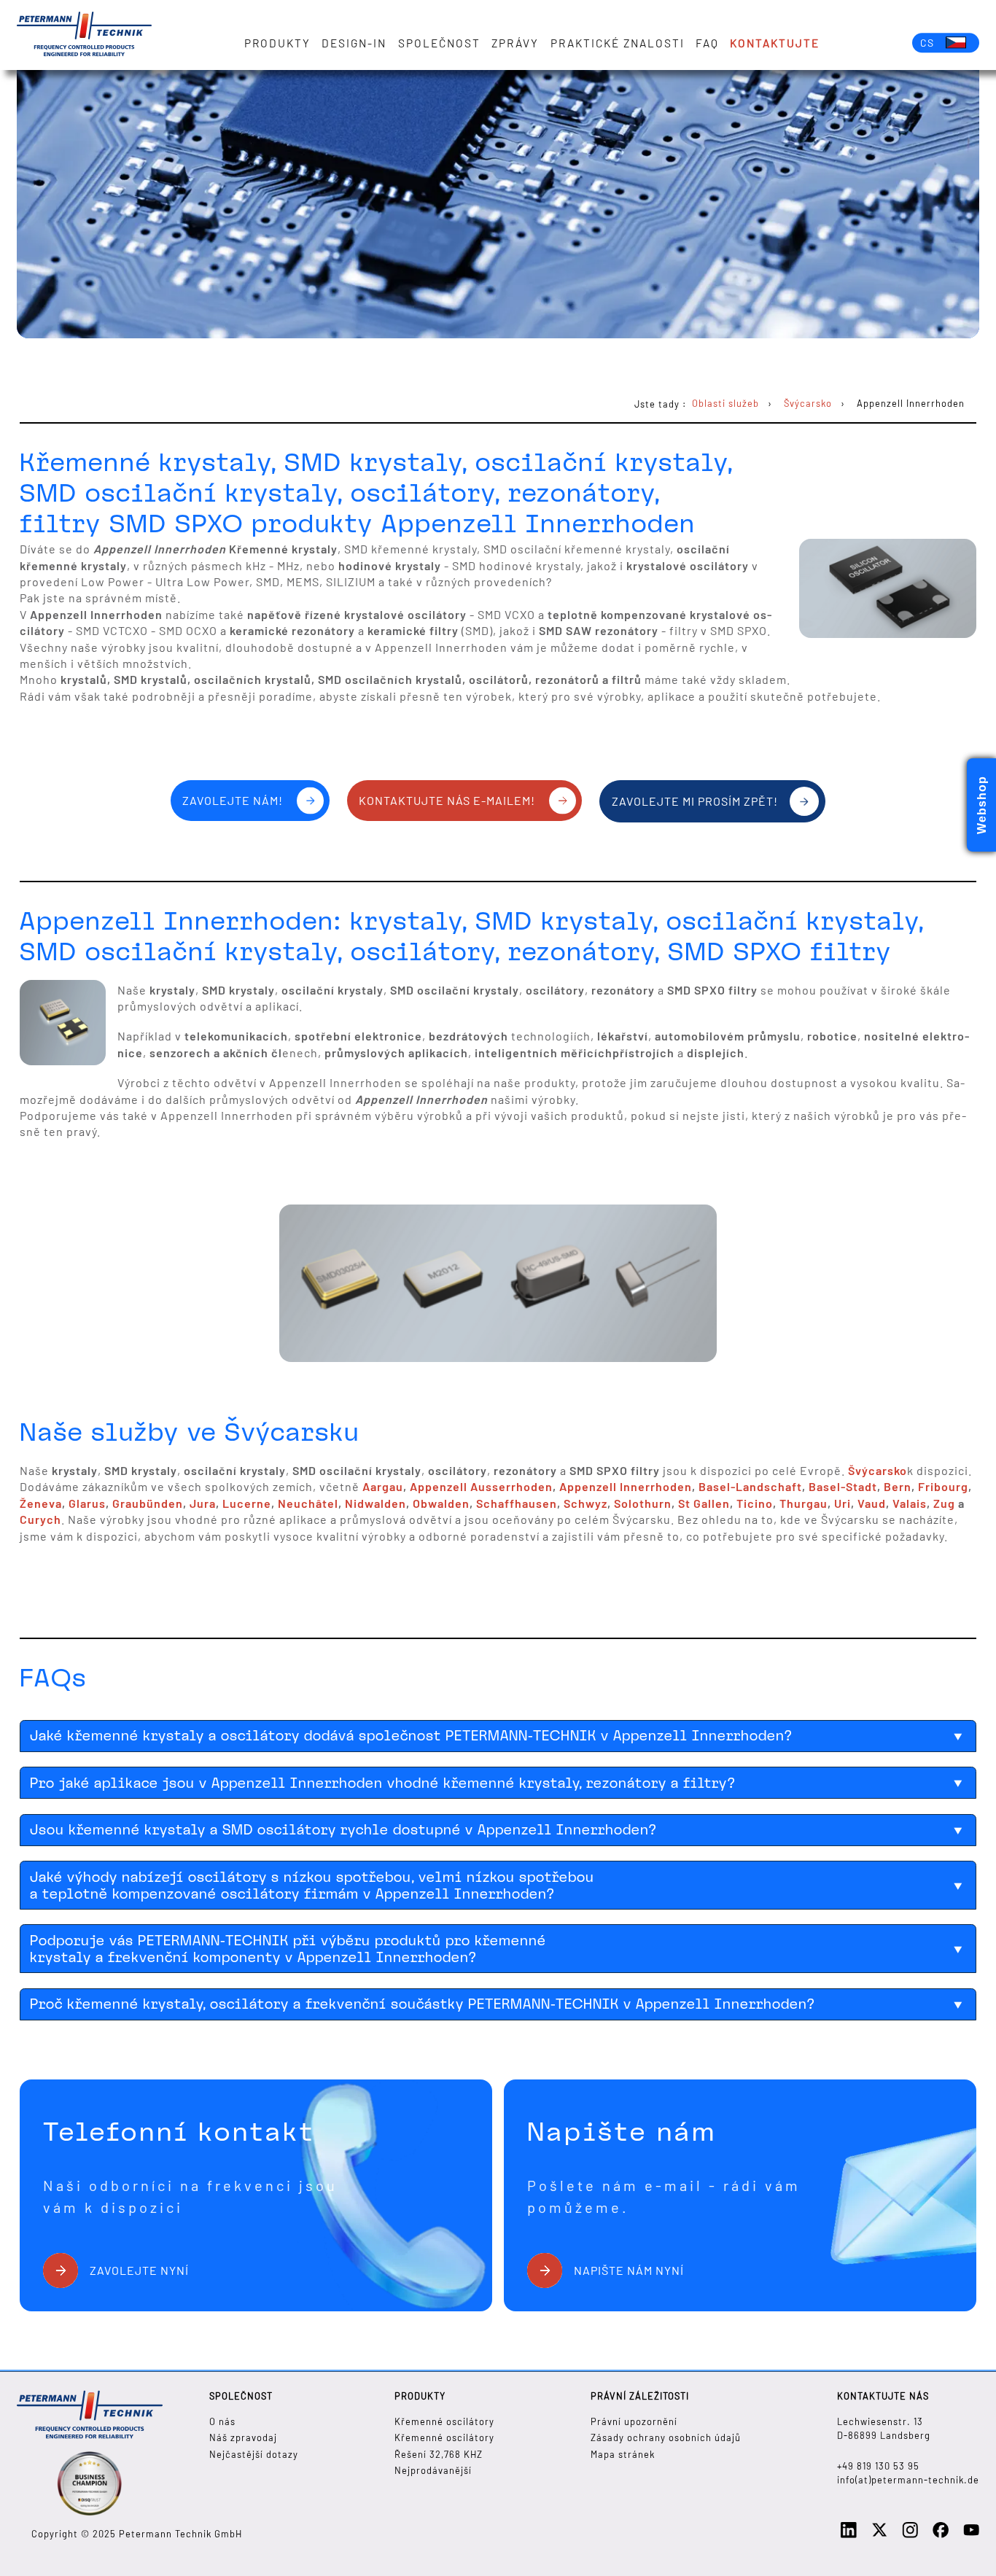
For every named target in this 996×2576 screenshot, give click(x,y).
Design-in (354, 43)
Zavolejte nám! (233, 800)
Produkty (277, 43)
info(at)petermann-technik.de (908, 2480)
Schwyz (585, 1503)
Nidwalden (376, 1503)
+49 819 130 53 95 (878, 2466)
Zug (944, 1503)
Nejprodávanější (433, 2470)
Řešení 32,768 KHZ (439, 2454)
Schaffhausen (517, 1503)
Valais (910, 1503)
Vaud (872, 1503)
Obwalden (441, 1503)
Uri (843, 1503)
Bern (898, 1486)
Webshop (982, 805)
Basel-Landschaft (750, 1486)
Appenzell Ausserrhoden (481, 1486)
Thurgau (804, 1503)
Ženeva (41, 1503)
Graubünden (148, 1503)
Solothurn (643, 1503)
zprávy (515, 43)
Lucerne (247, 1503)
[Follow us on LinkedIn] (849, 2534)
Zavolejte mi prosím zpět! (695, 801)
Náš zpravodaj (243, 2437)
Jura (203, 1503)
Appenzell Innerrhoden (626, 1486)
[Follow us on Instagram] (910, 2534)
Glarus (87, 1503)
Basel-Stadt (843, 1486)
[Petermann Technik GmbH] (84, 35)
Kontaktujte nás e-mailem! (447, 800)
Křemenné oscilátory (444, 2421)
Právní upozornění (634, 2421)
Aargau (383, 1486)
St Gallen (704, 1503)
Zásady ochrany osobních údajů (666, 2437)
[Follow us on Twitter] (879, 2534)
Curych (40, 1519)
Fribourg (943, 1486)
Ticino (755, 1503)
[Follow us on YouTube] (971, 2534)
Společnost (439, 43)
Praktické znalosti (618, 43)
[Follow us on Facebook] (941, 2534)
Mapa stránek (623, 2454)
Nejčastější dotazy (254, 2454)
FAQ (707, 43)
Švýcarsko (878, 1470)
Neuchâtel (308, 1503)
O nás (222, 2421)
